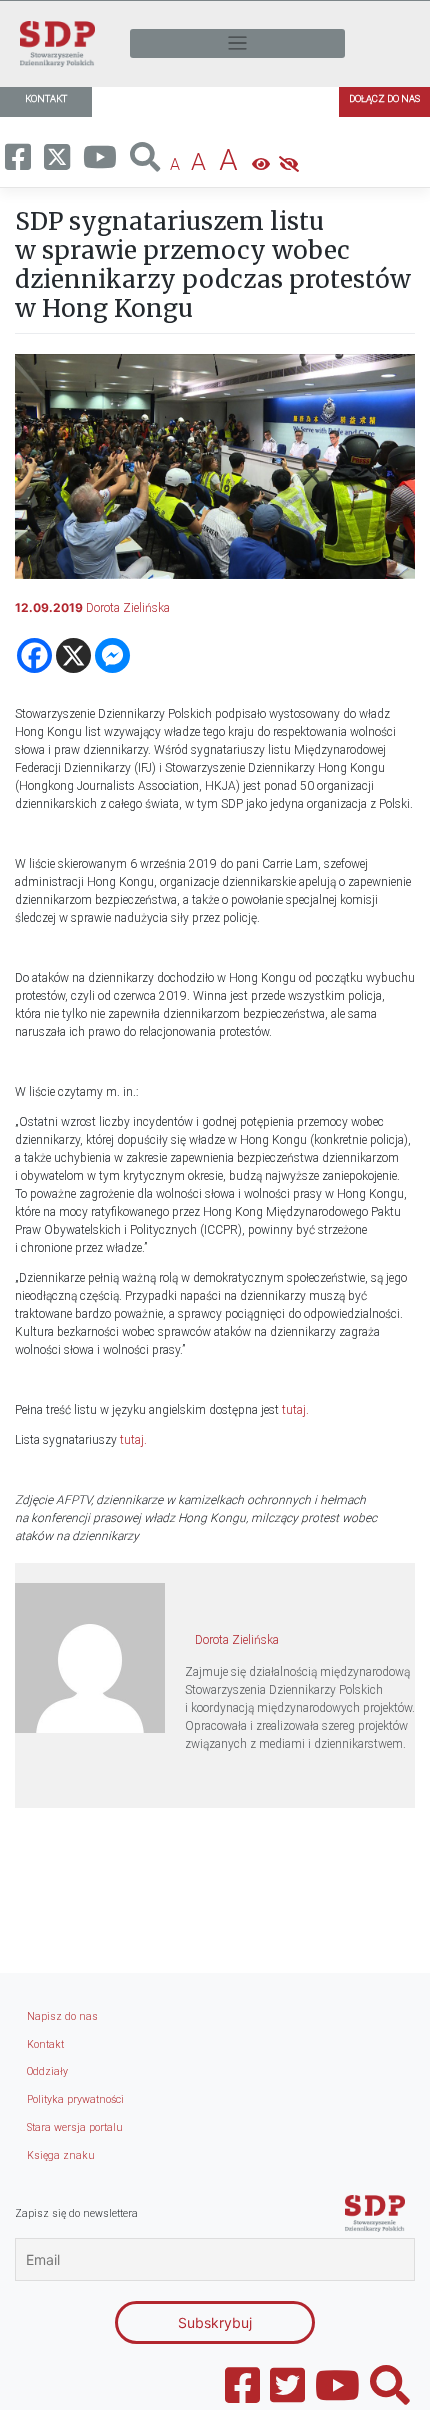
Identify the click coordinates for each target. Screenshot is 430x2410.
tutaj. (295, 1410)
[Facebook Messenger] (112, 655)
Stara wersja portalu (75, 2127)
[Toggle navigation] (237, 43)
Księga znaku (61, 2155)
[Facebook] (34, 655)
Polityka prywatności (75, 2099)
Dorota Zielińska (128, 608)
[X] (73, 655)
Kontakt (45, 2044)
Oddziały (47, 2071)
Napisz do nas (62, 2016)
